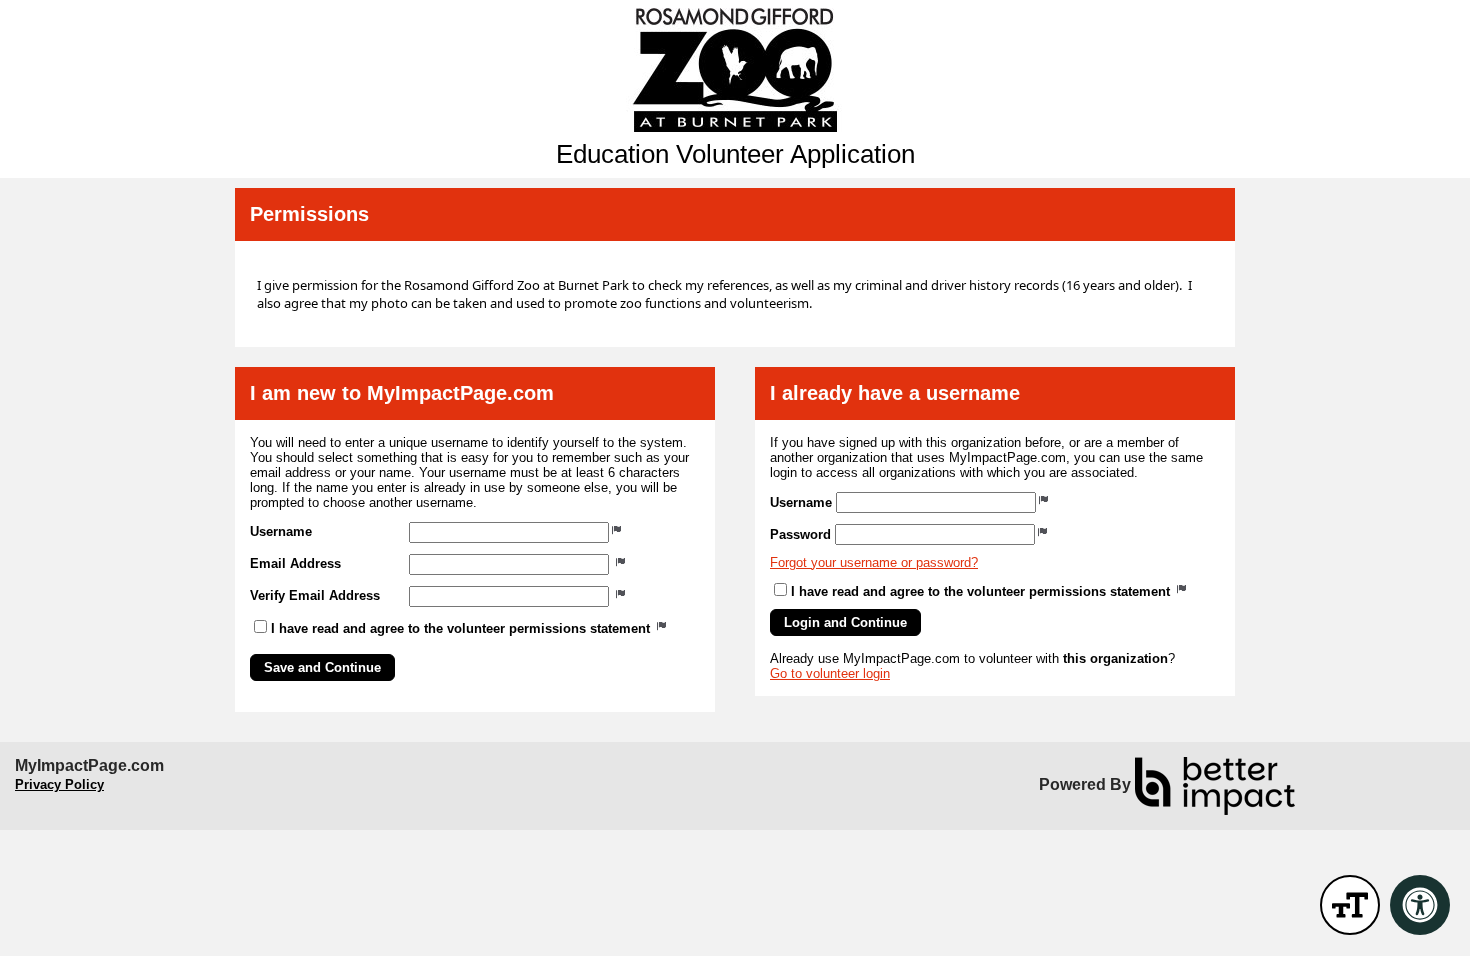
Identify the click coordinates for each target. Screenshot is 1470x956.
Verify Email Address (315, 595)
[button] (322, 667)
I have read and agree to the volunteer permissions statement (462, 628)
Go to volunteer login (830, 673)
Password (800, 534)
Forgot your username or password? (874, 562)
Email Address (295, 563)
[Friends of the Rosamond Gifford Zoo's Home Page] (735, 70)
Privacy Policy (59, 784)
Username (281, 531)
